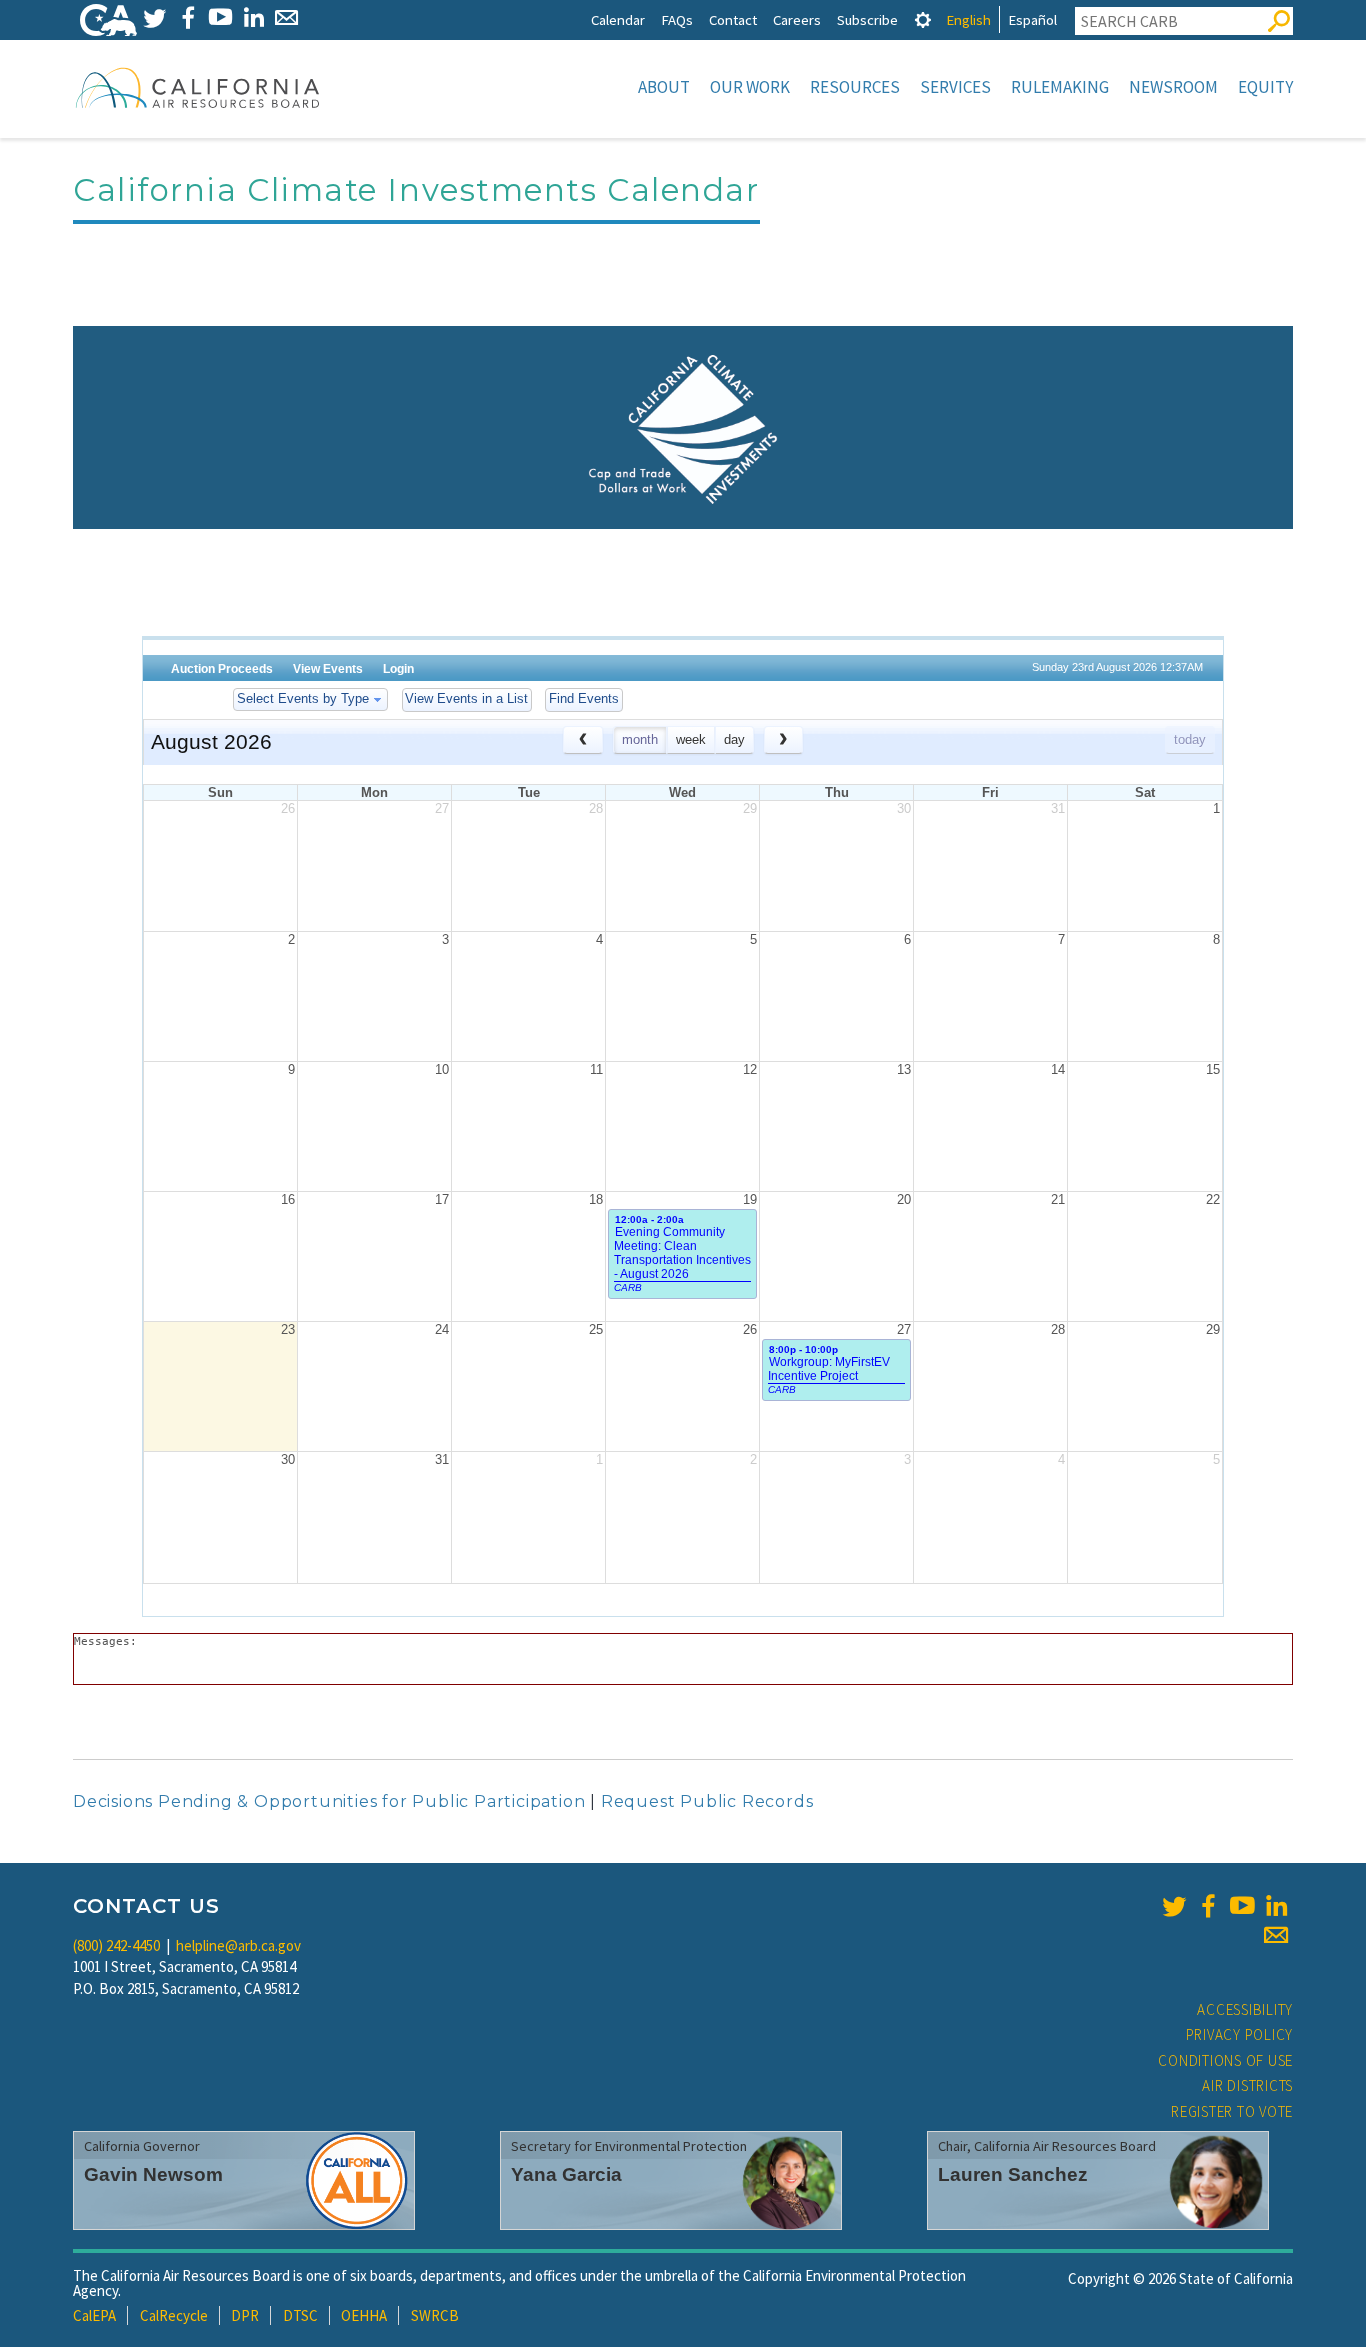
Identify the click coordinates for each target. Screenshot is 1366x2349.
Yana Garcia (566, 2174)
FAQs (677, 19)
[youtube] (1242, 1906)
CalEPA (94, 2315)
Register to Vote (1232, 2111)
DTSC (300, 2315)
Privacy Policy (1240, 2034)
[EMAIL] (286, 17)
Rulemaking (1060, 87)
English (968, 19)
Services (955, 87)
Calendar (618, 19)
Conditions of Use (1225, 2060)
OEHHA (364, 2315)
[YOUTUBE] (220, 17)
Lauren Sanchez (1013, 2174)
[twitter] (1174, 1906)
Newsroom (1173, 87)
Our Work (750, 87)
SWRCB (435, 2315)
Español (1032, 19)
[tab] (923, 19)
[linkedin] (1276, 1906)
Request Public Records (707, 1801)
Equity (1265, 87)
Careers (797, 19)
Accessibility (1245, 2009)
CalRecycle (174, 2315)
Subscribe (867, 19)
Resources (855, 87)
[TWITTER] (154, 17)
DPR (245, 2315)
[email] (1276, 1935)
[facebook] (1208, 1906)
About (664, 87)
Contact (733, 19)
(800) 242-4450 (116, 1945)
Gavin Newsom (153, 2174)
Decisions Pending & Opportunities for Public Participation (329, 1801)
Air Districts (1247, 2085)
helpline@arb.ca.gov (238, 1945)
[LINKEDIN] (253, 17)
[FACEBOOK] (187, 17)
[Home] (198, 87)
